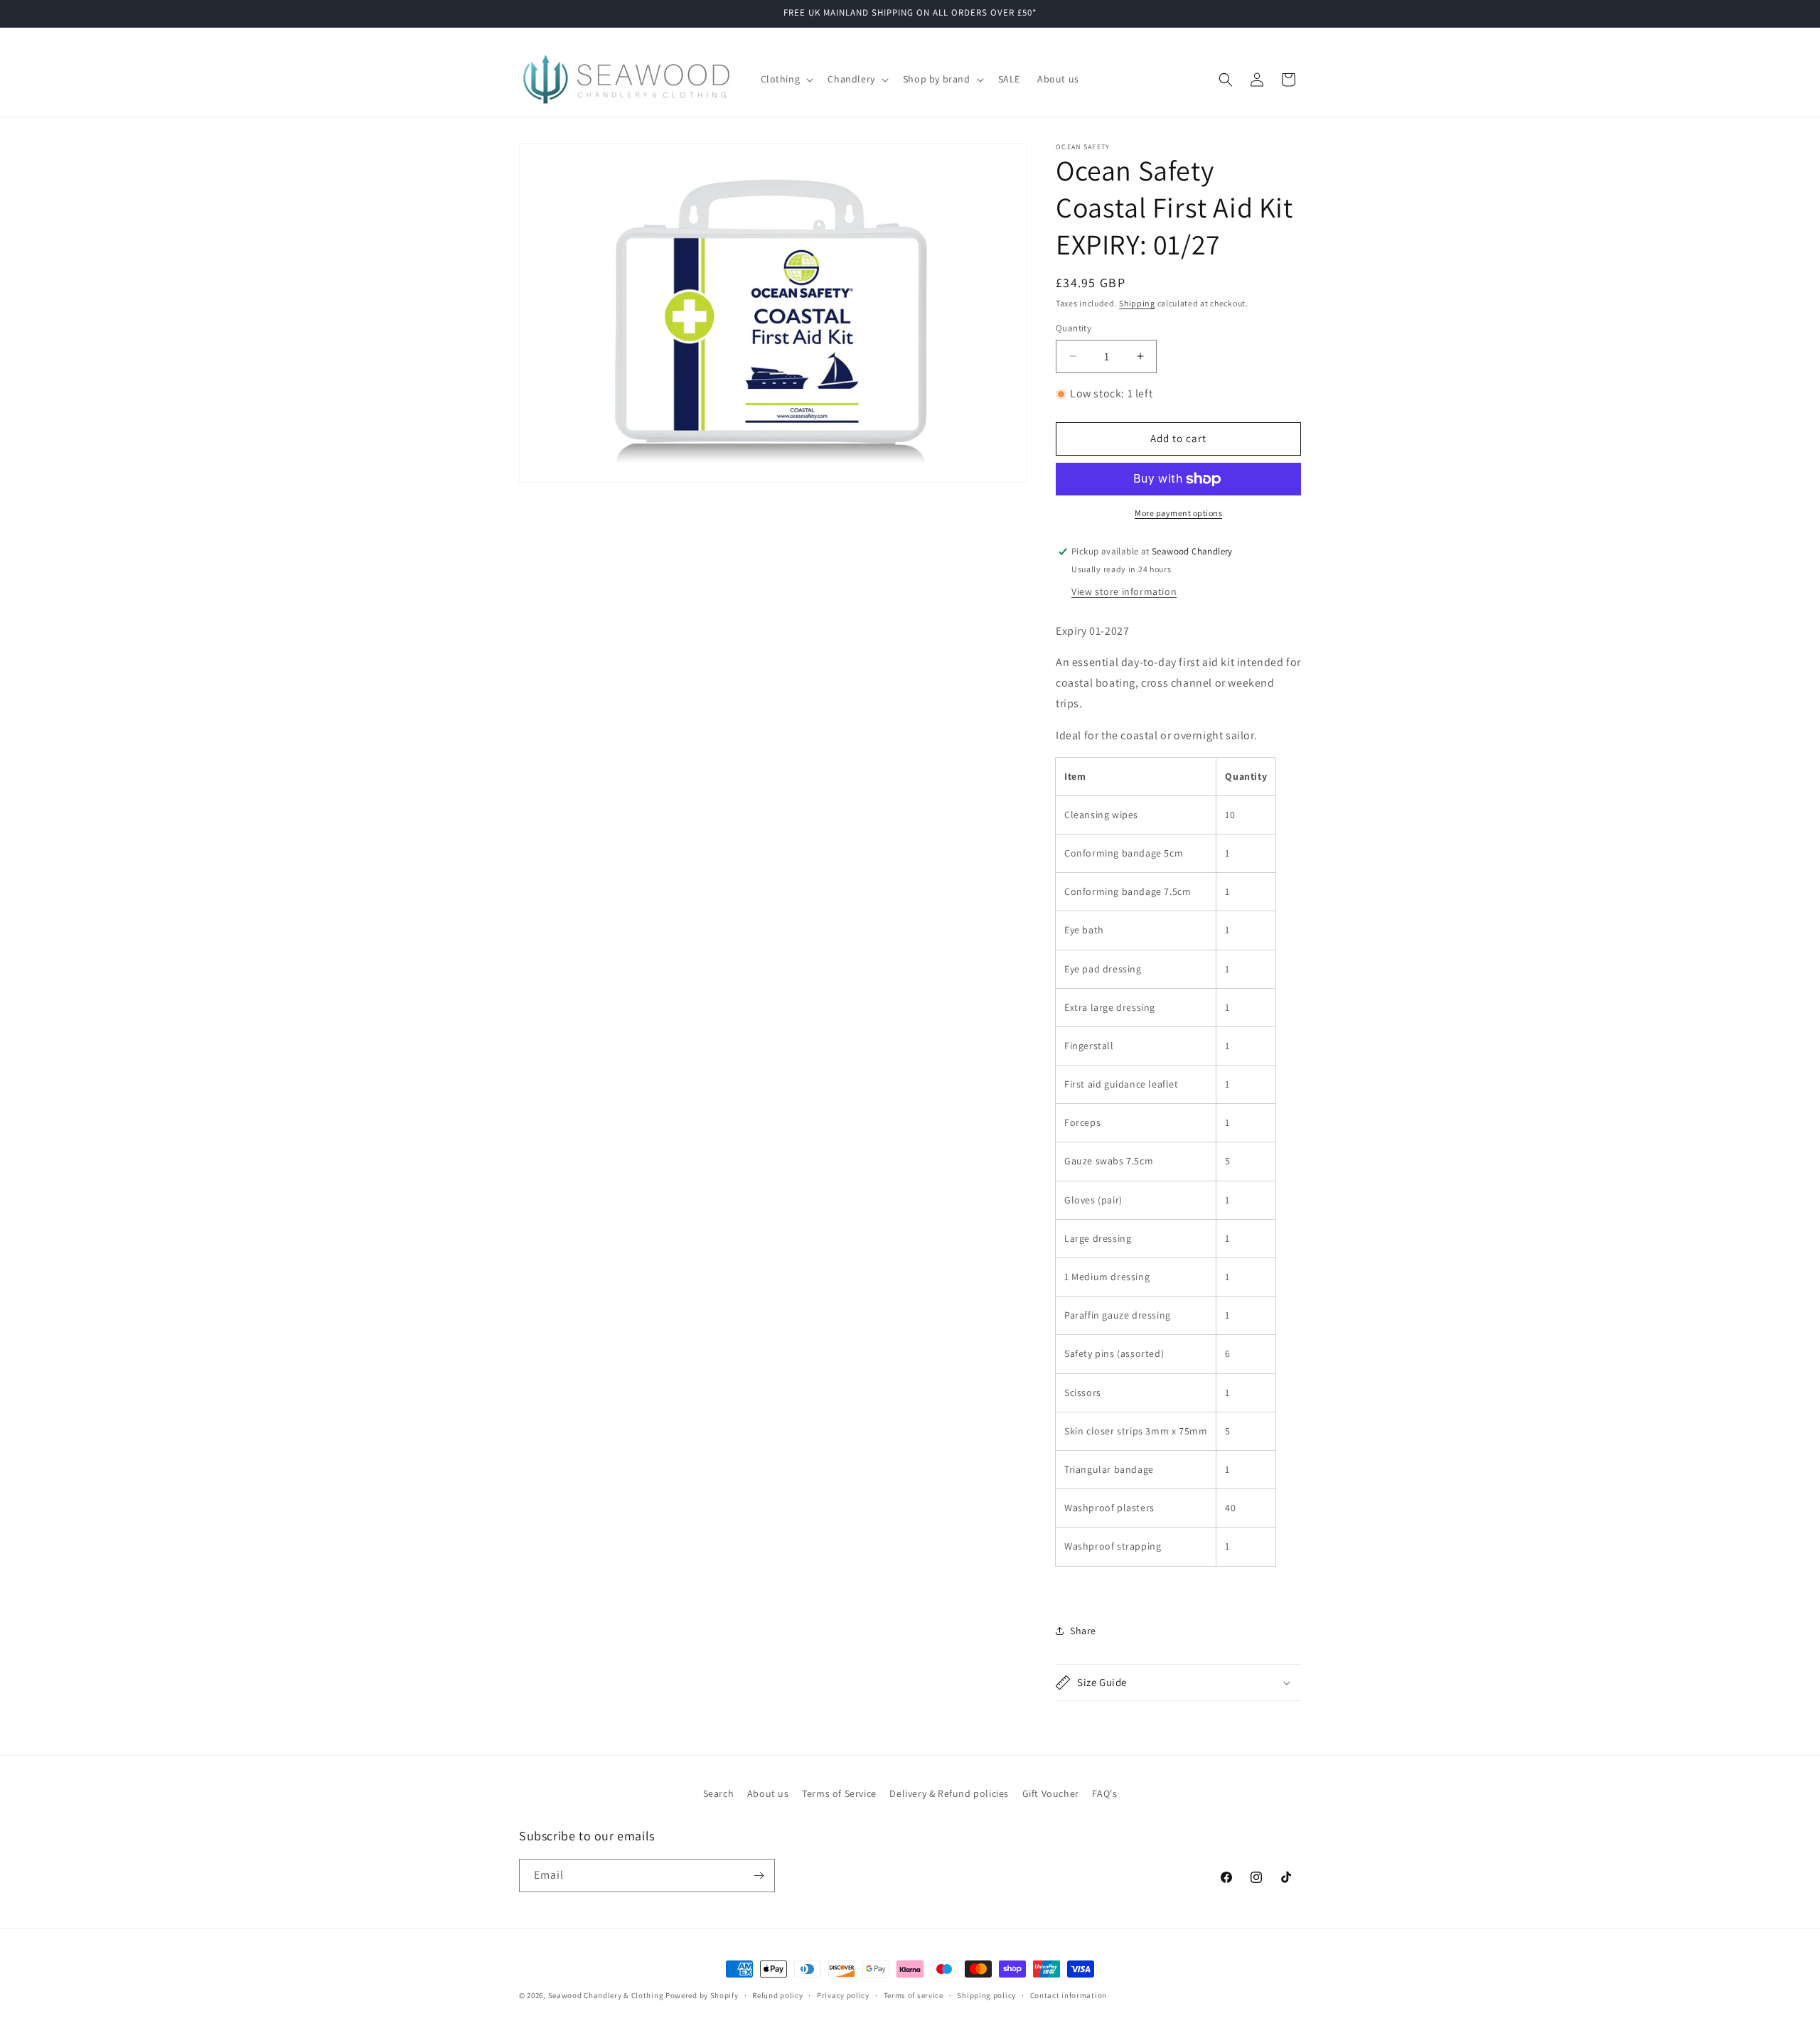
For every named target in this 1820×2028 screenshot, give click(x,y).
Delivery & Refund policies (949, 1793)
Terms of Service (839, 1793)
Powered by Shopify (702, 1995)
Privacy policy (843, 1995)
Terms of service (914, 1995)
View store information (1124, 591)
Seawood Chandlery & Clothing (606, 1995)
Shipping (1137, 303)
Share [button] (1083, 1631)
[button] (786, 79)
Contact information (1069, 1995)
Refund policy (777, 1995)
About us (768, 1793)
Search (719, 1793)
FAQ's (1104, 1793)
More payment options (1178, 513)
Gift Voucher (1051, 1793)
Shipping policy (986, 1995)
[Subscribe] (759, 1876)
